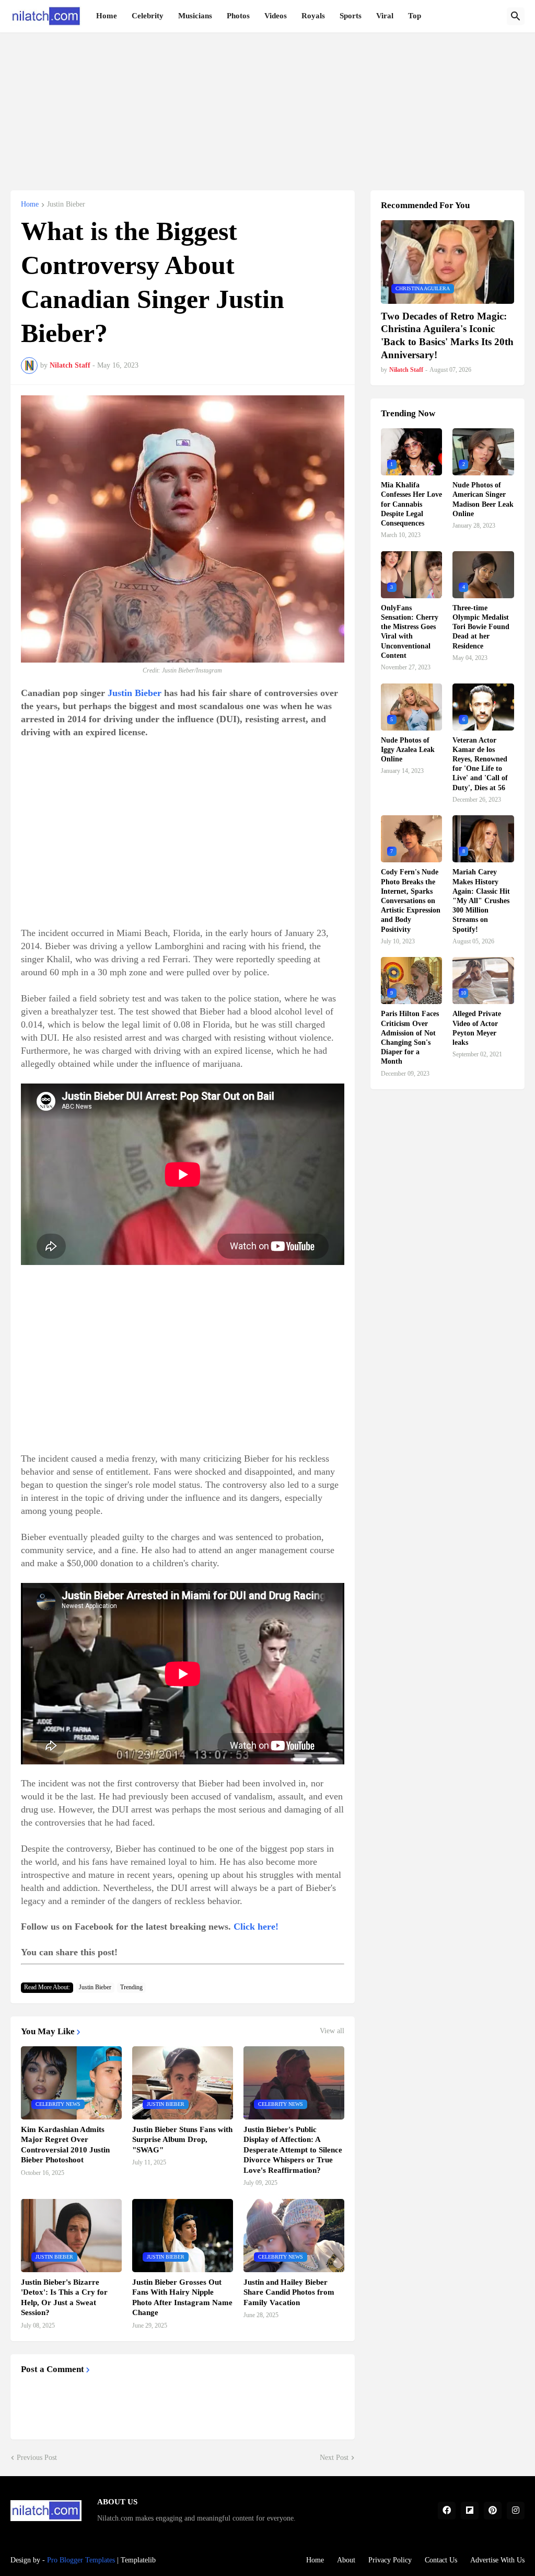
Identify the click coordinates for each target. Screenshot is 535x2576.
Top (415, 16)
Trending (131, 1987)
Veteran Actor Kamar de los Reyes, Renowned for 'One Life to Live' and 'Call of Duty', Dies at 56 (480, 764)
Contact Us (441, 2560)
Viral (385, 16)
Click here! (256, 1927)
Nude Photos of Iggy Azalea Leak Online (408, 750)
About (346, 2560)
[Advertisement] (267, 106)
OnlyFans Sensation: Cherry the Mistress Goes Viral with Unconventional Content (410, 632)
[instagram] (516, 2511)
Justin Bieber (66, 204)
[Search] (516, 16)
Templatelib (138, 2560)
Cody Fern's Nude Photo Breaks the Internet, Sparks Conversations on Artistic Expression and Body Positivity (411, 901)
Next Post (334, 2458)
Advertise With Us (497, 2560)
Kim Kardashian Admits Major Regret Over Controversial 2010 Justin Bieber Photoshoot (65, 2145)
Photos (238, 16)
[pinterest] (493, 2511)
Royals (313, 16)
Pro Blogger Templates (81, 2560)
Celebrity (148, 16)
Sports (351, 16)
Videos (276, 16)
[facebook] (447, 2511)
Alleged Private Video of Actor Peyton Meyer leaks (477, 1028)
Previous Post (37, 2458)
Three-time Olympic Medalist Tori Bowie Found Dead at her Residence (481, 627)
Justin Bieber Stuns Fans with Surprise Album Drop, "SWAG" (182, 2140)
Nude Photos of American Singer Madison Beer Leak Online (483, 499)
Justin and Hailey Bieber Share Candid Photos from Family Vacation (289, 2292)
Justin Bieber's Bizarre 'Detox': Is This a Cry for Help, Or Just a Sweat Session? (64, 2298)
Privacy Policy (390, 2560)
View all (332, 2031)
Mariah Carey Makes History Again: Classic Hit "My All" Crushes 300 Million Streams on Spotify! (481, 901)
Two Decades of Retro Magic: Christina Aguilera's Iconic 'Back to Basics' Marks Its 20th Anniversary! (447, 335)
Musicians (195, 16)
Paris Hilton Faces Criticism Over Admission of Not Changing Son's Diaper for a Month (410, 1038)
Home (107, 16)
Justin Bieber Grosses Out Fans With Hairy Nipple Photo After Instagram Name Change (182, 2298)
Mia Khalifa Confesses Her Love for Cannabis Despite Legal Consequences (411, 504)
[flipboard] (470, 2511)
